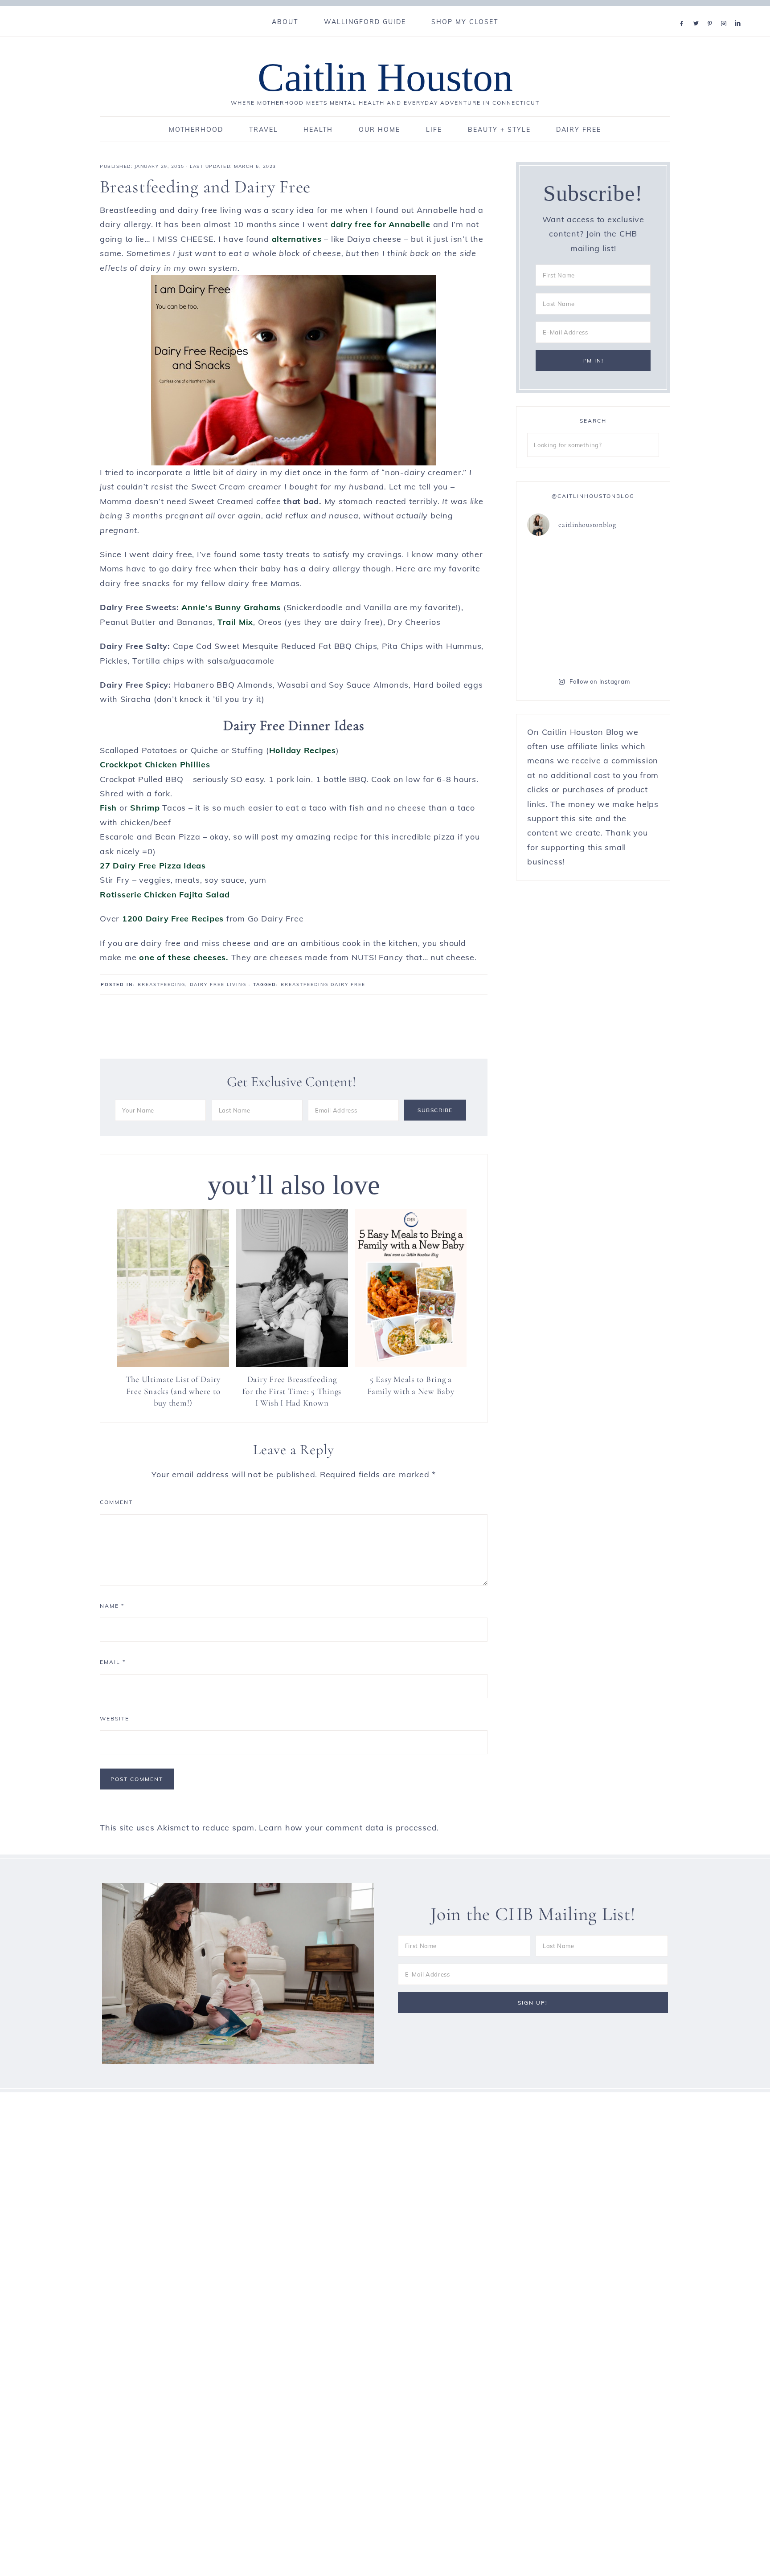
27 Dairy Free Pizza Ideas (153, 866)
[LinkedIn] (740, 12)
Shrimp (145, 808)
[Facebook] (684, 12)
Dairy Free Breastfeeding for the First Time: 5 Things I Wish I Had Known (292, 1391)
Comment (116, 1502)
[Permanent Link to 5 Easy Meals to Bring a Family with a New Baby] (411, 1364)
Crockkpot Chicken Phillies (155, 764)
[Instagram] (726, 12)
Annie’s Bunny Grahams (231, 607)
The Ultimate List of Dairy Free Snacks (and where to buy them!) (173, 1391)
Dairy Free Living (218, 984)
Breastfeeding (162, 984)
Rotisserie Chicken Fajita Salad (165, 895)
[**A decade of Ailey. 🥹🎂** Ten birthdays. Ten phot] (627, 604)
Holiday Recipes (303, 750)
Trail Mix (235, 622)
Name (112, 1606)
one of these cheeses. (184, 957)
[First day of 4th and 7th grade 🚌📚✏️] (559, 564)
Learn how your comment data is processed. (349, 1828)
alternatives (297, 239)
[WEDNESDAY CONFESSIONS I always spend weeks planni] (559, 644)
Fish (110, 808)
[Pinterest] (712, 12)
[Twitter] (698, 12)
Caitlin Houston (385, 77)
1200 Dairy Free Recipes (173, 919)
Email (113, 1662)
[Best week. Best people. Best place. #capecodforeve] (627, 564)
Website (115, 1718)
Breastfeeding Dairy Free (323, 984)
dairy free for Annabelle (381, 224)
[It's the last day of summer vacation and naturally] (559, 604)
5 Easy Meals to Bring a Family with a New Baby (411, 1385)
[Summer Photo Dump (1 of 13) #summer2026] (627, 644)
